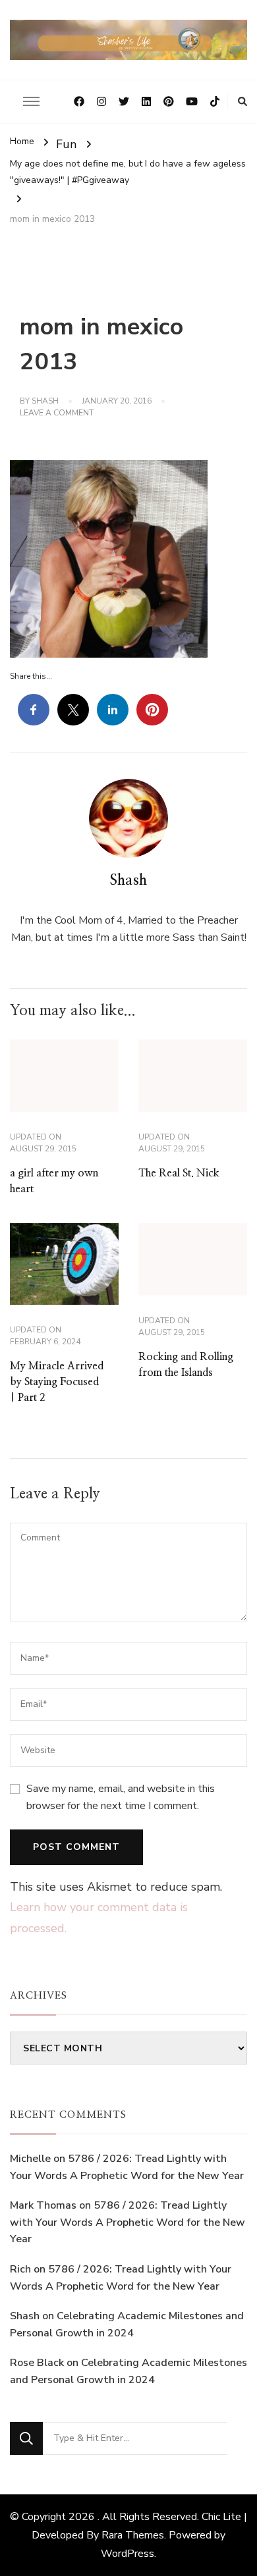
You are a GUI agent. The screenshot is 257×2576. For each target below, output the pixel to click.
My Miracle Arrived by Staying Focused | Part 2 (57, 1382)
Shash (45, 401)
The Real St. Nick (179, 1173)
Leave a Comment (57, 413)
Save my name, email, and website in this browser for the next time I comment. (121, 1797)
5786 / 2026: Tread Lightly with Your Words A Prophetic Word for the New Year (128, 2222)
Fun (66, 144)
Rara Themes (133, 2535)
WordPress (128, 2554)
